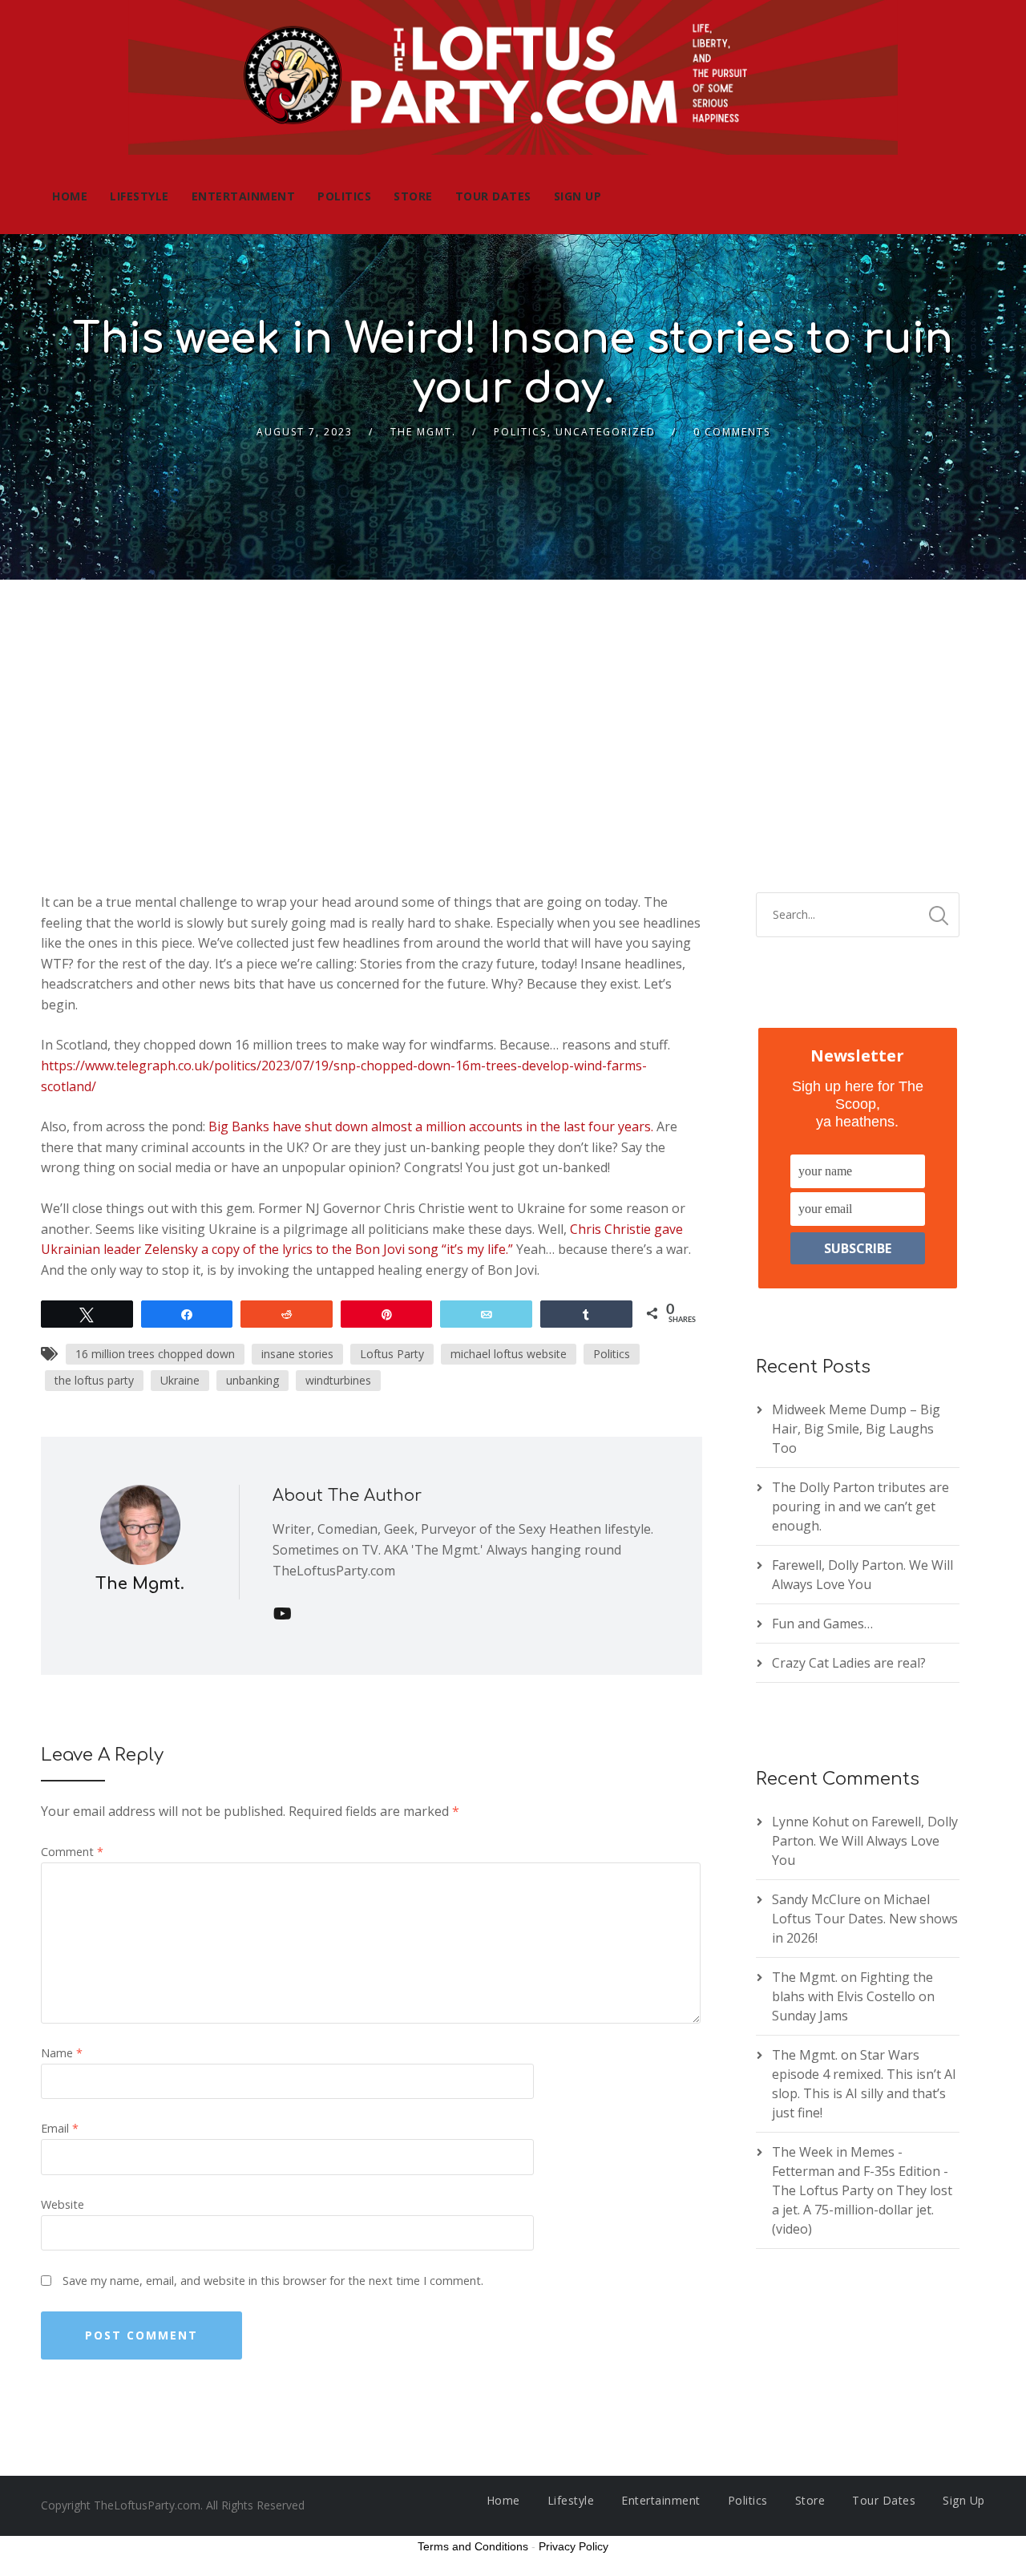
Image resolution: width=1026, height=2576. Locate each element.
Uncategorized (606, 432)
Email (60, 2128)
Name (62, 2053)
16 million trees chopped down (155, 1354)
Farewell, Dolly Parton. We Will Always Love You (865, 1841)
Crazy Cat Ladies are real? (849, 1663)
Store (413, 196)
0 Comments (732, 432)
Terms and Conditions (473, 2546)
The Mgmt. (423, 432)
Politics (344, 196)
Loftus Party (392, 1354)
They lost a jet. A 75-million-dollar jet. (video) (862, 2210)
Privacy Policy (574, 2546)
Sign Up (578, 196)
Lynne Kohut (810, 1822)
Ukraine (180, 1380)
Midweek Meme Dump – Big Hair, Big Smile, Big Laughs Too (856, 1429)
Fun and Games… (822, 1624)
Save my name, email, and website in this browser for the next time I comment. (273, 2281)
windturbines (338, 1380)
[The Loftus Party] (513, 79)
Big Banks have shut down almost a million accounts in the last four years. (431, 1126)
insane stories (297, 1354)
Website (63, 2204)
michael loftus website (509, 1354)
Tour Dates (493, 196)
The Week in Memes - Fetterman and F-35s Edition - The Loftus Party (860, 2171)
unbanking (252, 1380)
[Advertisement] (513, 700)
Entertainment (244, 196)
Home (70, 196)
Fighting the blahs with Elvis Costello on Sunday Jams (853, 1996)
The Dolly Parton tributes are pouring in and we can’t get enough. (860, 1506)
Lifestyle (139, 196)
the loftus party (94, 1380)
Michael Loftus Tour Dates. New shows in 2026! (865, 1919)
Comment (72, 1852)
